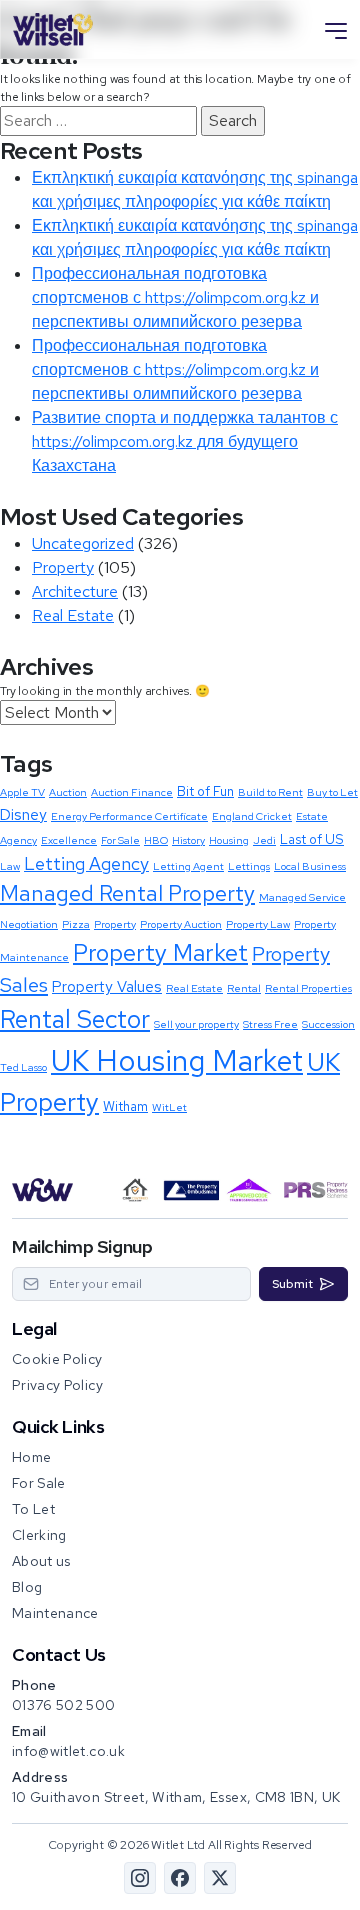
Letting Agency (86, 863)
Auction (68, 792)
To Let (33, 1509)
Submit (292, 1284)
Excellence (69, 840)
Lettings (249, 866)
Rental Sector (75, 1019)
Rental (244, 988)
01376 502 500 (64, 1705)
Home (31, 1457)
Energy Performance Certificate (129, 816)
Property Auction (181, 924)
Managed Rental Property (127, 893)
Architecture (75, 591)
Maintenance (55, 1613)
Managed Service (302, 897)
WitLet (169, 1107)
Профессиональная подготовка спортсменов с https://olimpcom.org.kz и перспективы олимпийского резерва (175, 297)
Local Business (310, 866)
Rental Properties (308, 988)
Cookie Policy (57, 1359)
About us (41, 1561)
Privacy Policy (57, 1385)
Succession (328, 1024)
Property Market (160, 952)
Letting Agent (188, 866)
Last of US (312, 839)
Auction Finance (132, 792)
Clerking (39, 1535)
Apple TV (22, 792)
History (188, 840)
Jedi (264, 840)
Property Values (107, 987)
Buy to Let (332, 792)
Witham (125, 1106)
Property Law (258, 924)
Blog (27, 1587)
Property (63, 567)
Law (10, 866)
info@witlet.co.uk (68, 1751)
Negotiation (29, 924)
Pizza (76, 924)
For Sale (120, 840)
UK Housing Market (177, 1060)
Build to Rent (270, 792)
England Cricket (252, 816)
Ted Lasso (23, 1067)
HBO (156, 840)
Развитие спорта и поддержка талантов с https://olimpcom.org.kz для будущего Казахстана (185, 441)
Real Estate (73, 615)
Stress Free (270, 1024)
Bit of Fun (205, 791)
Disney (23, 815)
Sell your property (196, 1024)
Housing (229, 840)
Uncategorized (83, 543)
